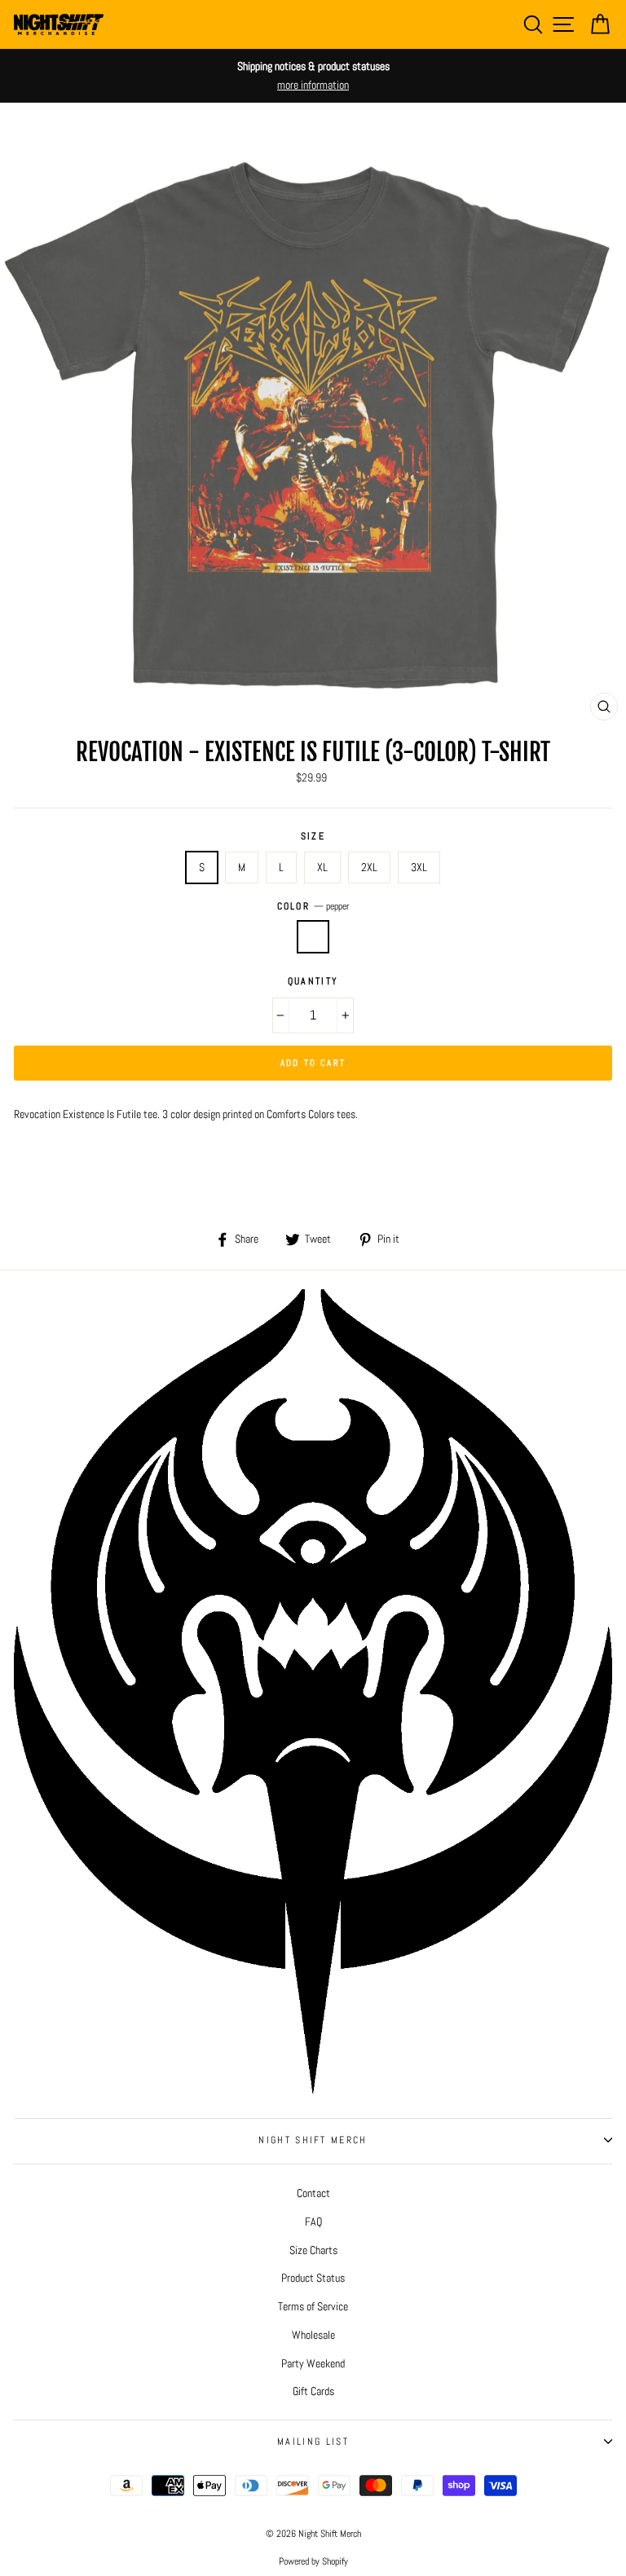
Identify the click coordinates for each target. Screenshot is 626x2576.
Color (313, 906)
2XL (369, 867)
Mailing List (313, 2442)
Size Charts (313, 2250)
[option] (313, 76)
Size (313, 836)
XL (322, 867)
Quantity (313, 981)
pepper (313, 937)
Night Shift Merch (313, 2140)
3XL (419, 867)
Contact (313, 2193)
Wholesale (313, 2335)
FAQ (313, 2222)
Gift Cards (313, 2391)
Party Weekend (313, 2363)
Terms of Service (313, 2306)
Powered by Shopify (313, 2561)
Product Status (313, 2278)
